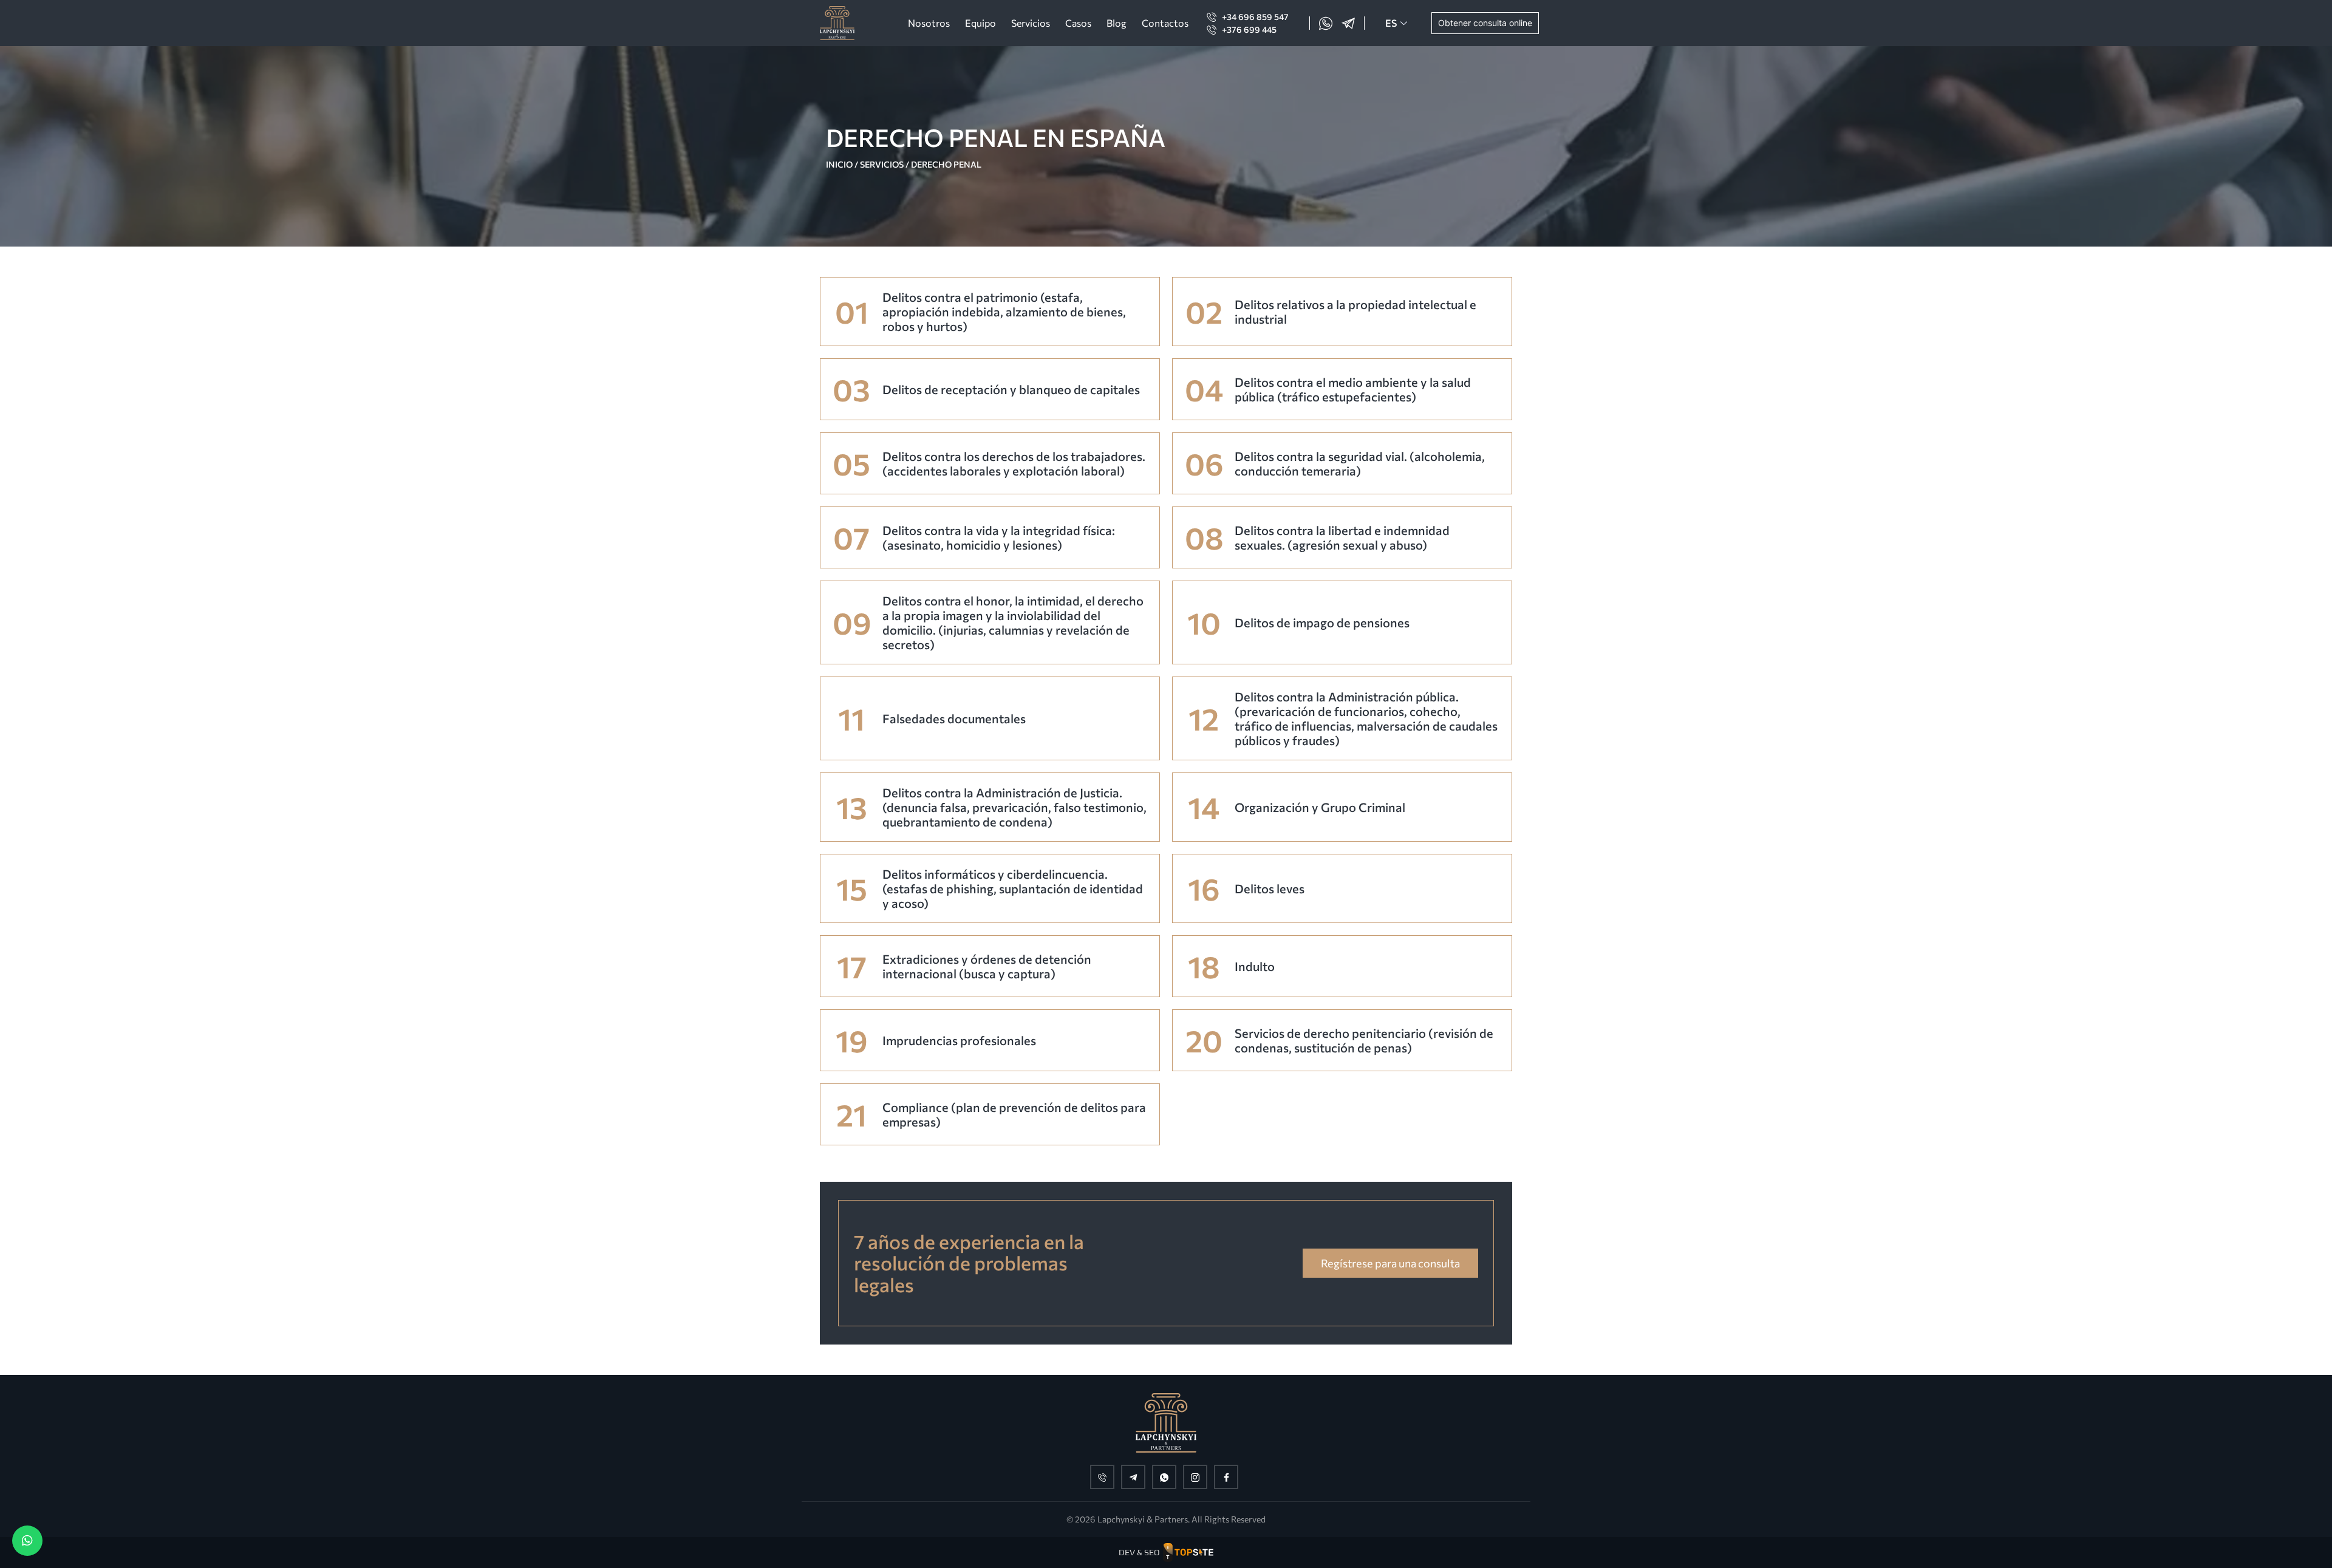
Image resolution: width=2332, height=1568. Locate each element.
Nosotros (929, 23)
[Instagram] (1195, 1477)
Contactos (1165, 23)
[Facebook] (1226, 1477)
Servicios (1031, 23)
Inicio (839, 164)
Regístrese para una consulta (1390, 1263)
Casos (1078, 23)
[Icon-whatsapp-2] (1326, 23)
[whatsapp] (1164, 1477)
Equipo (980, 23)
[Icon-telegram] (1348, 23)
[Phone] (1102, 1477)
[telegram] (1133, 1477)
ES (1391, 23)
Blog (1117, 23)
